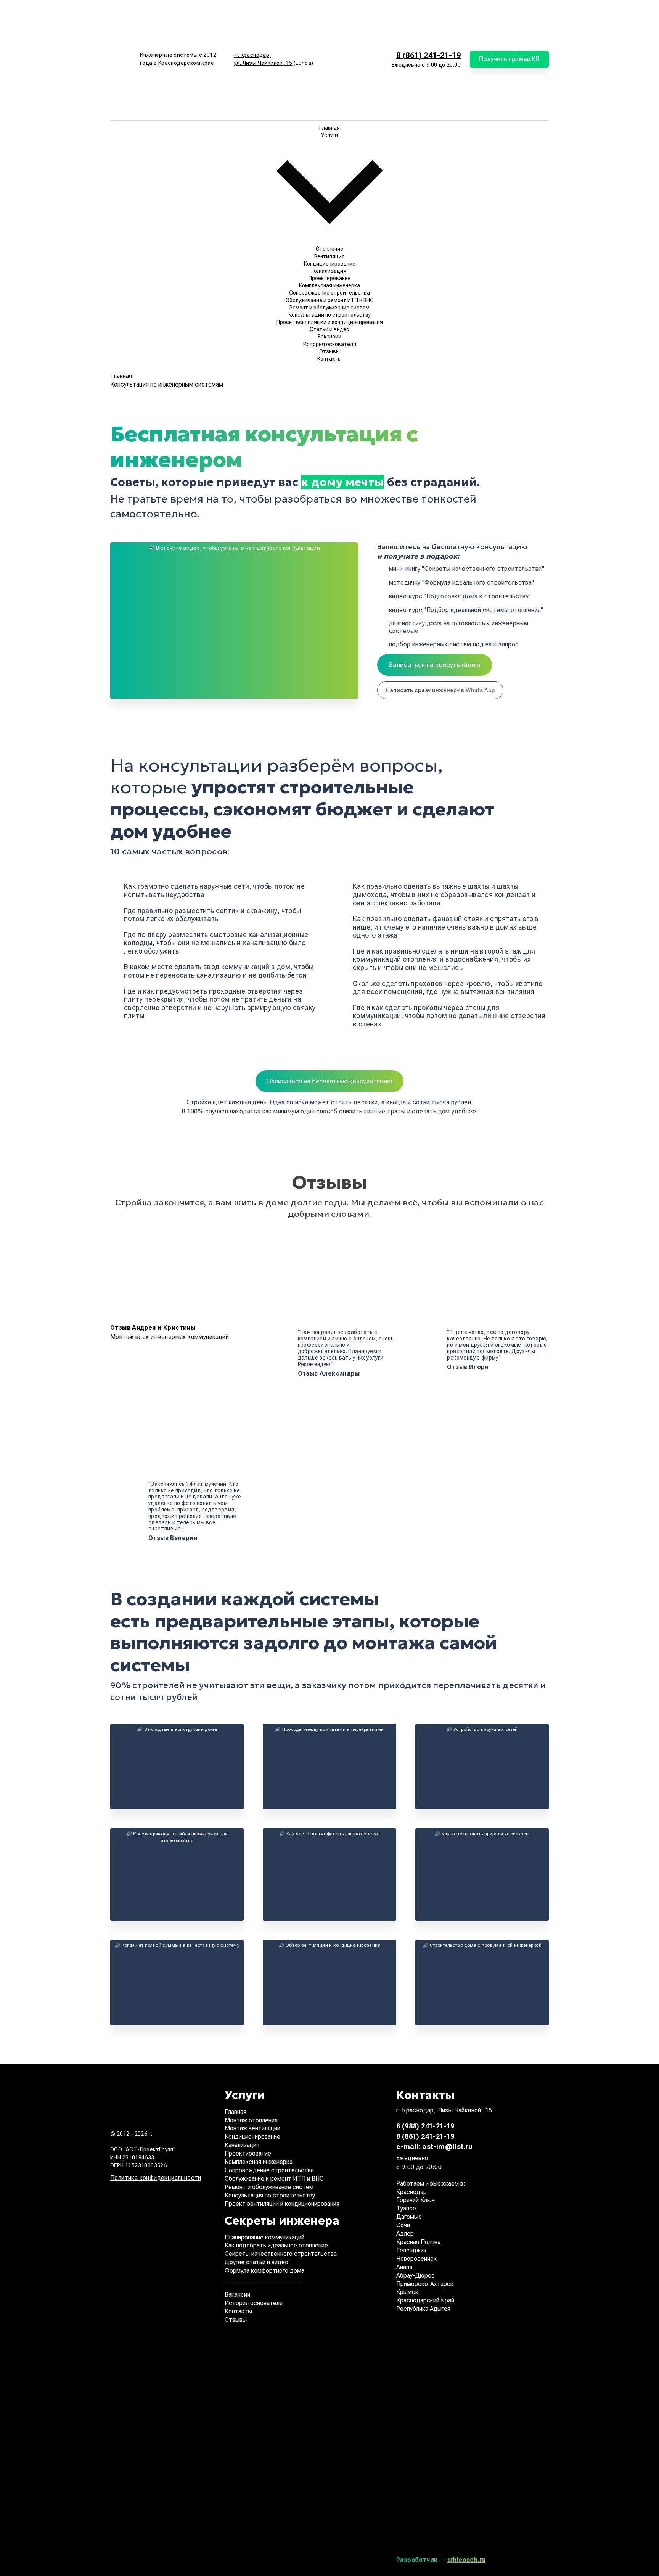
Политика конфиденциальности (156, 2178)
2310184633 (138, 2157)
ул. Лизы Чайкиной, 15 (263, 63)
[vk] (453, 2351)
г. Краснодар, (253, 55)
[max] (356, 88)
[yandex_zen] (453, 2408)
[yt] (453, 2523)
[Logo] (122, 59)
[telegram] (356, 31)
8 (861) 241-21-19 (428, 55)
